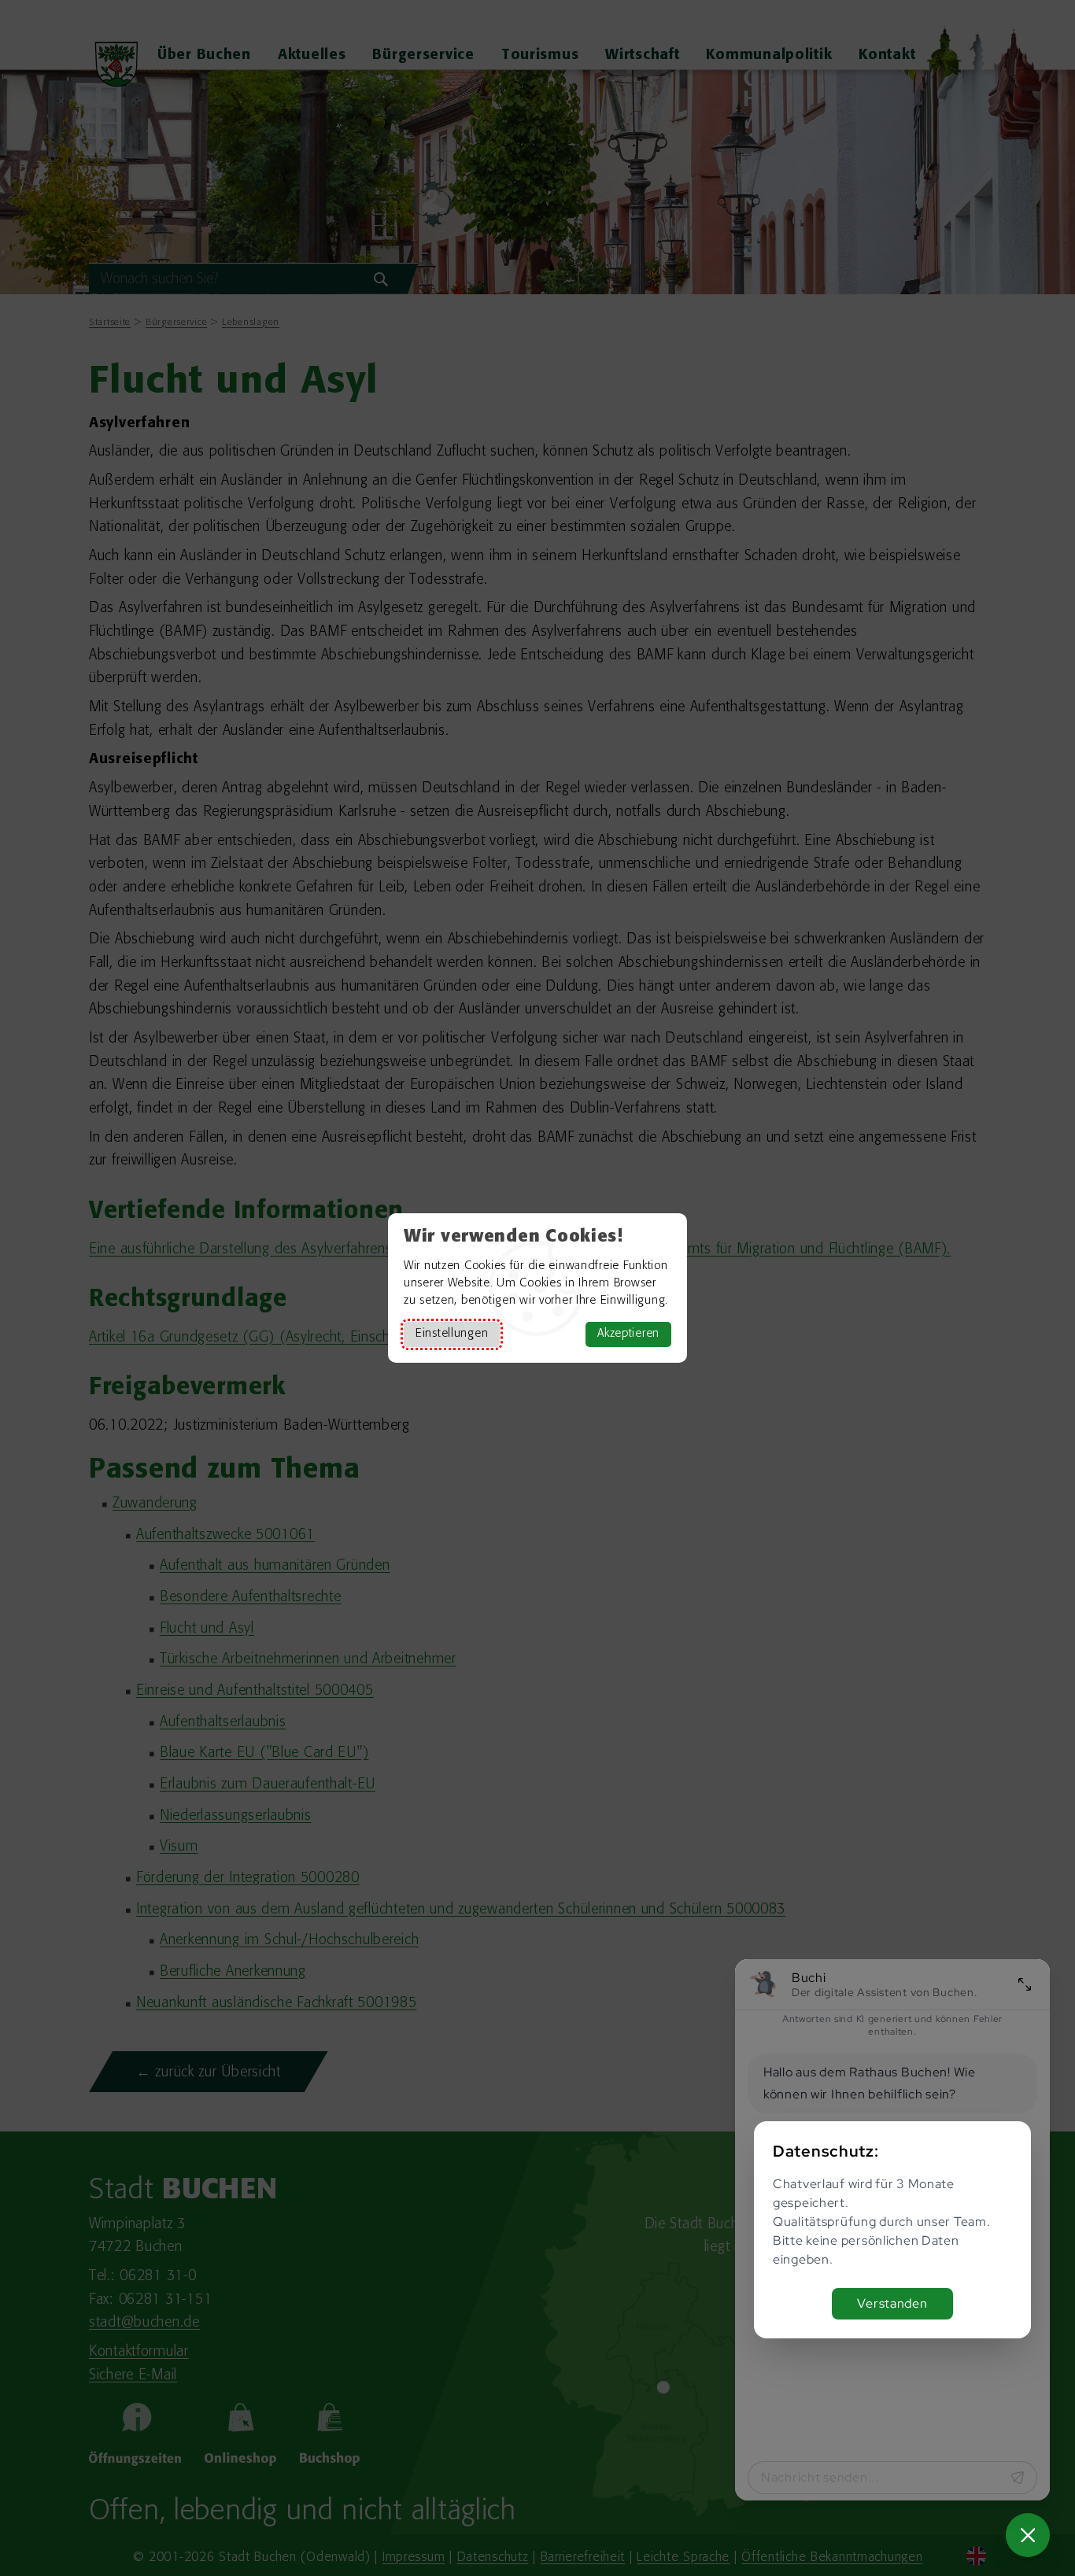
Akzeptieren (628, 1334)
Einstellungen (452, 1334)
